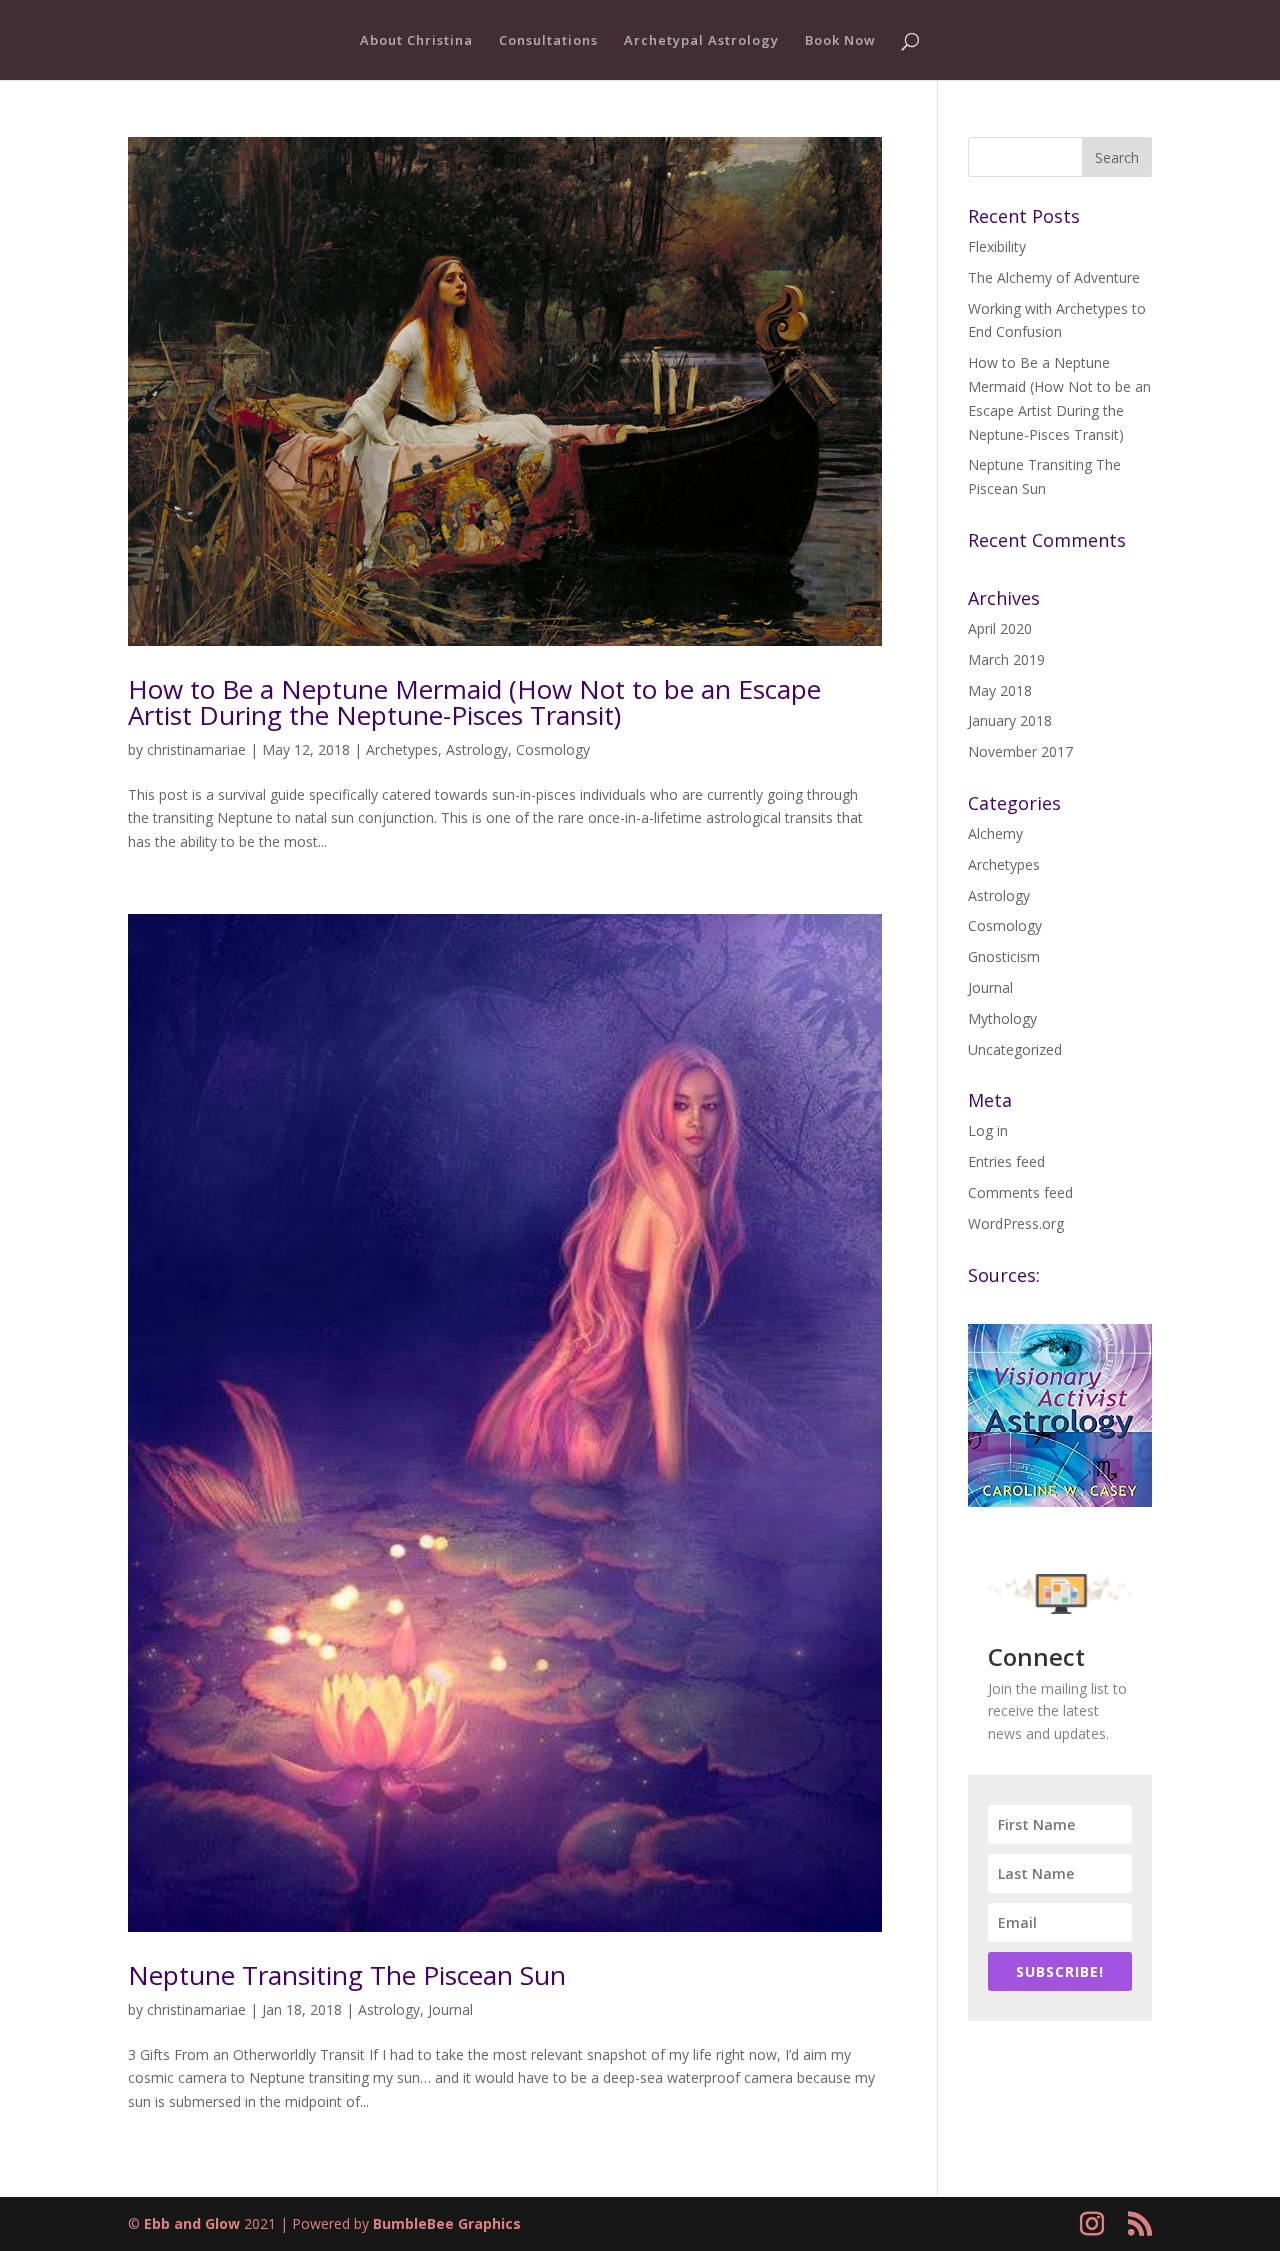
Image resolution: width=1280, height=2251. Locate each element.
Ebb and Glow (192, 2223)
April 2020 (1000, 628)
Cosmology (553, 749)
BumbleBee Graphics (447, 2223)
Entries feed (1006, 1161)
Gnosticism (1004, 956)
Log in (988, 1130)
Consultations (548, 41)
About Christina (416, 41)
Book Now (840, 41)
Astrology (477, 749)
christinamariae (196, 749)
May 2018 (1000, 690)
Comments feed (1020, 1192)
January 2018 (1010, 720)
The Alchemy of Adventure (1054, 277)
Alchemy (995, 833)
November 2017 (1020, 751)
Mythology (1002, 1018)
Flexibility (997, 246)
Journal (450, 2009)
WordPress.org (1016, 1223)
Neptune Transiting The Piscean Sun (347, 1975)
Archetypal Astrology (701, 41)
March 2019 (1006, 659)
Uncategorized (1015, 1049)
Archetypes (402, 749)
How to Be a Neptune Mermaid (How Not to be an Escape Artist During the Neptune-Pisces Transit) (474, 702)
